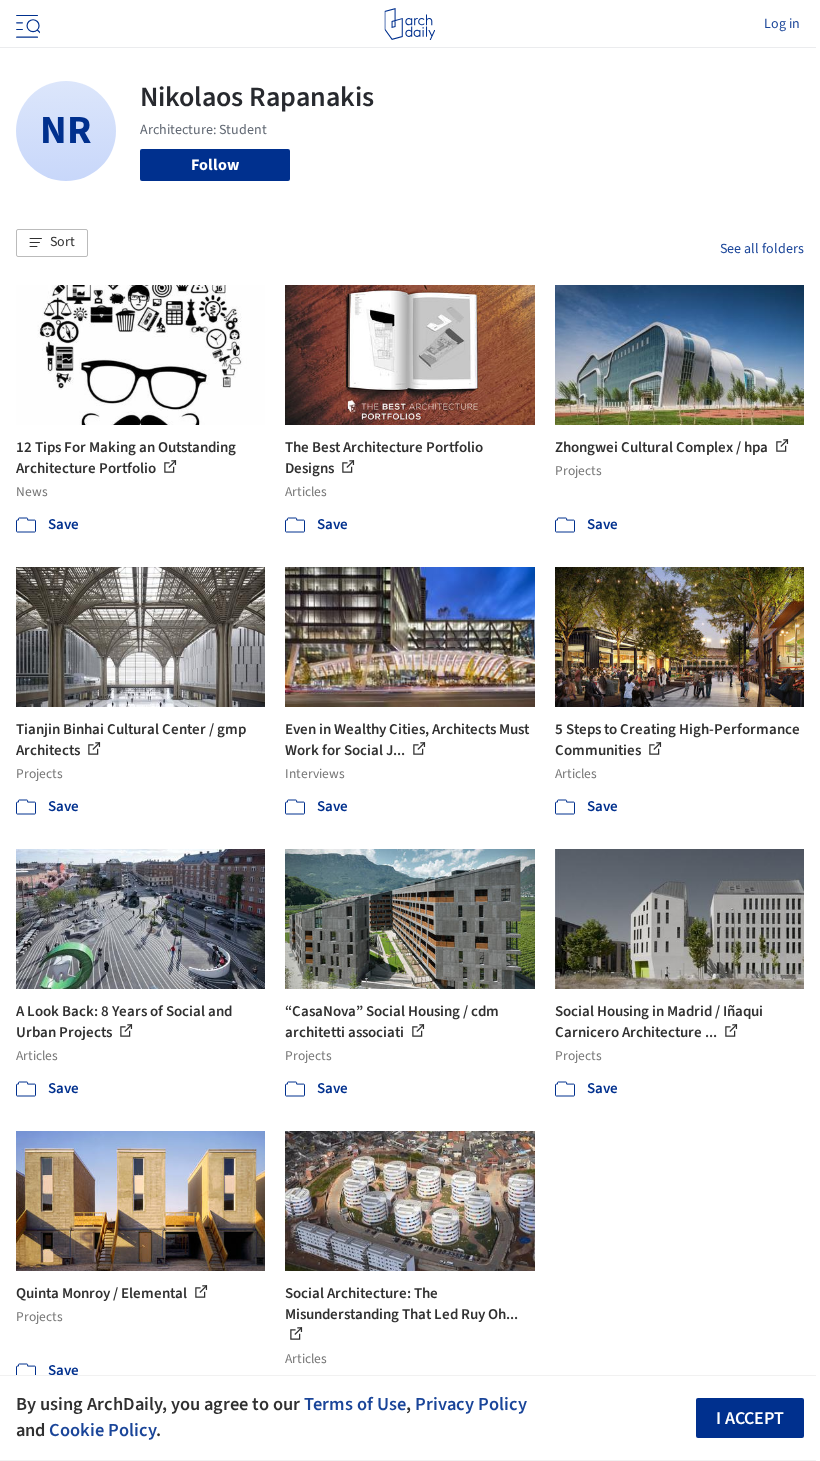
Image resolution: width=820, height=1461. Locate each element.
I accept (750, 1418)
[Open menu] (26, 24)
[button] (52, 243)
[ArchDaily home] (409, 24)
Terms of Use (355, 1404)
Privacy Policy (471, 1404)
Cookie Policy (102, 1430)
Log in (782, 24)
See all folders (762, 249)
